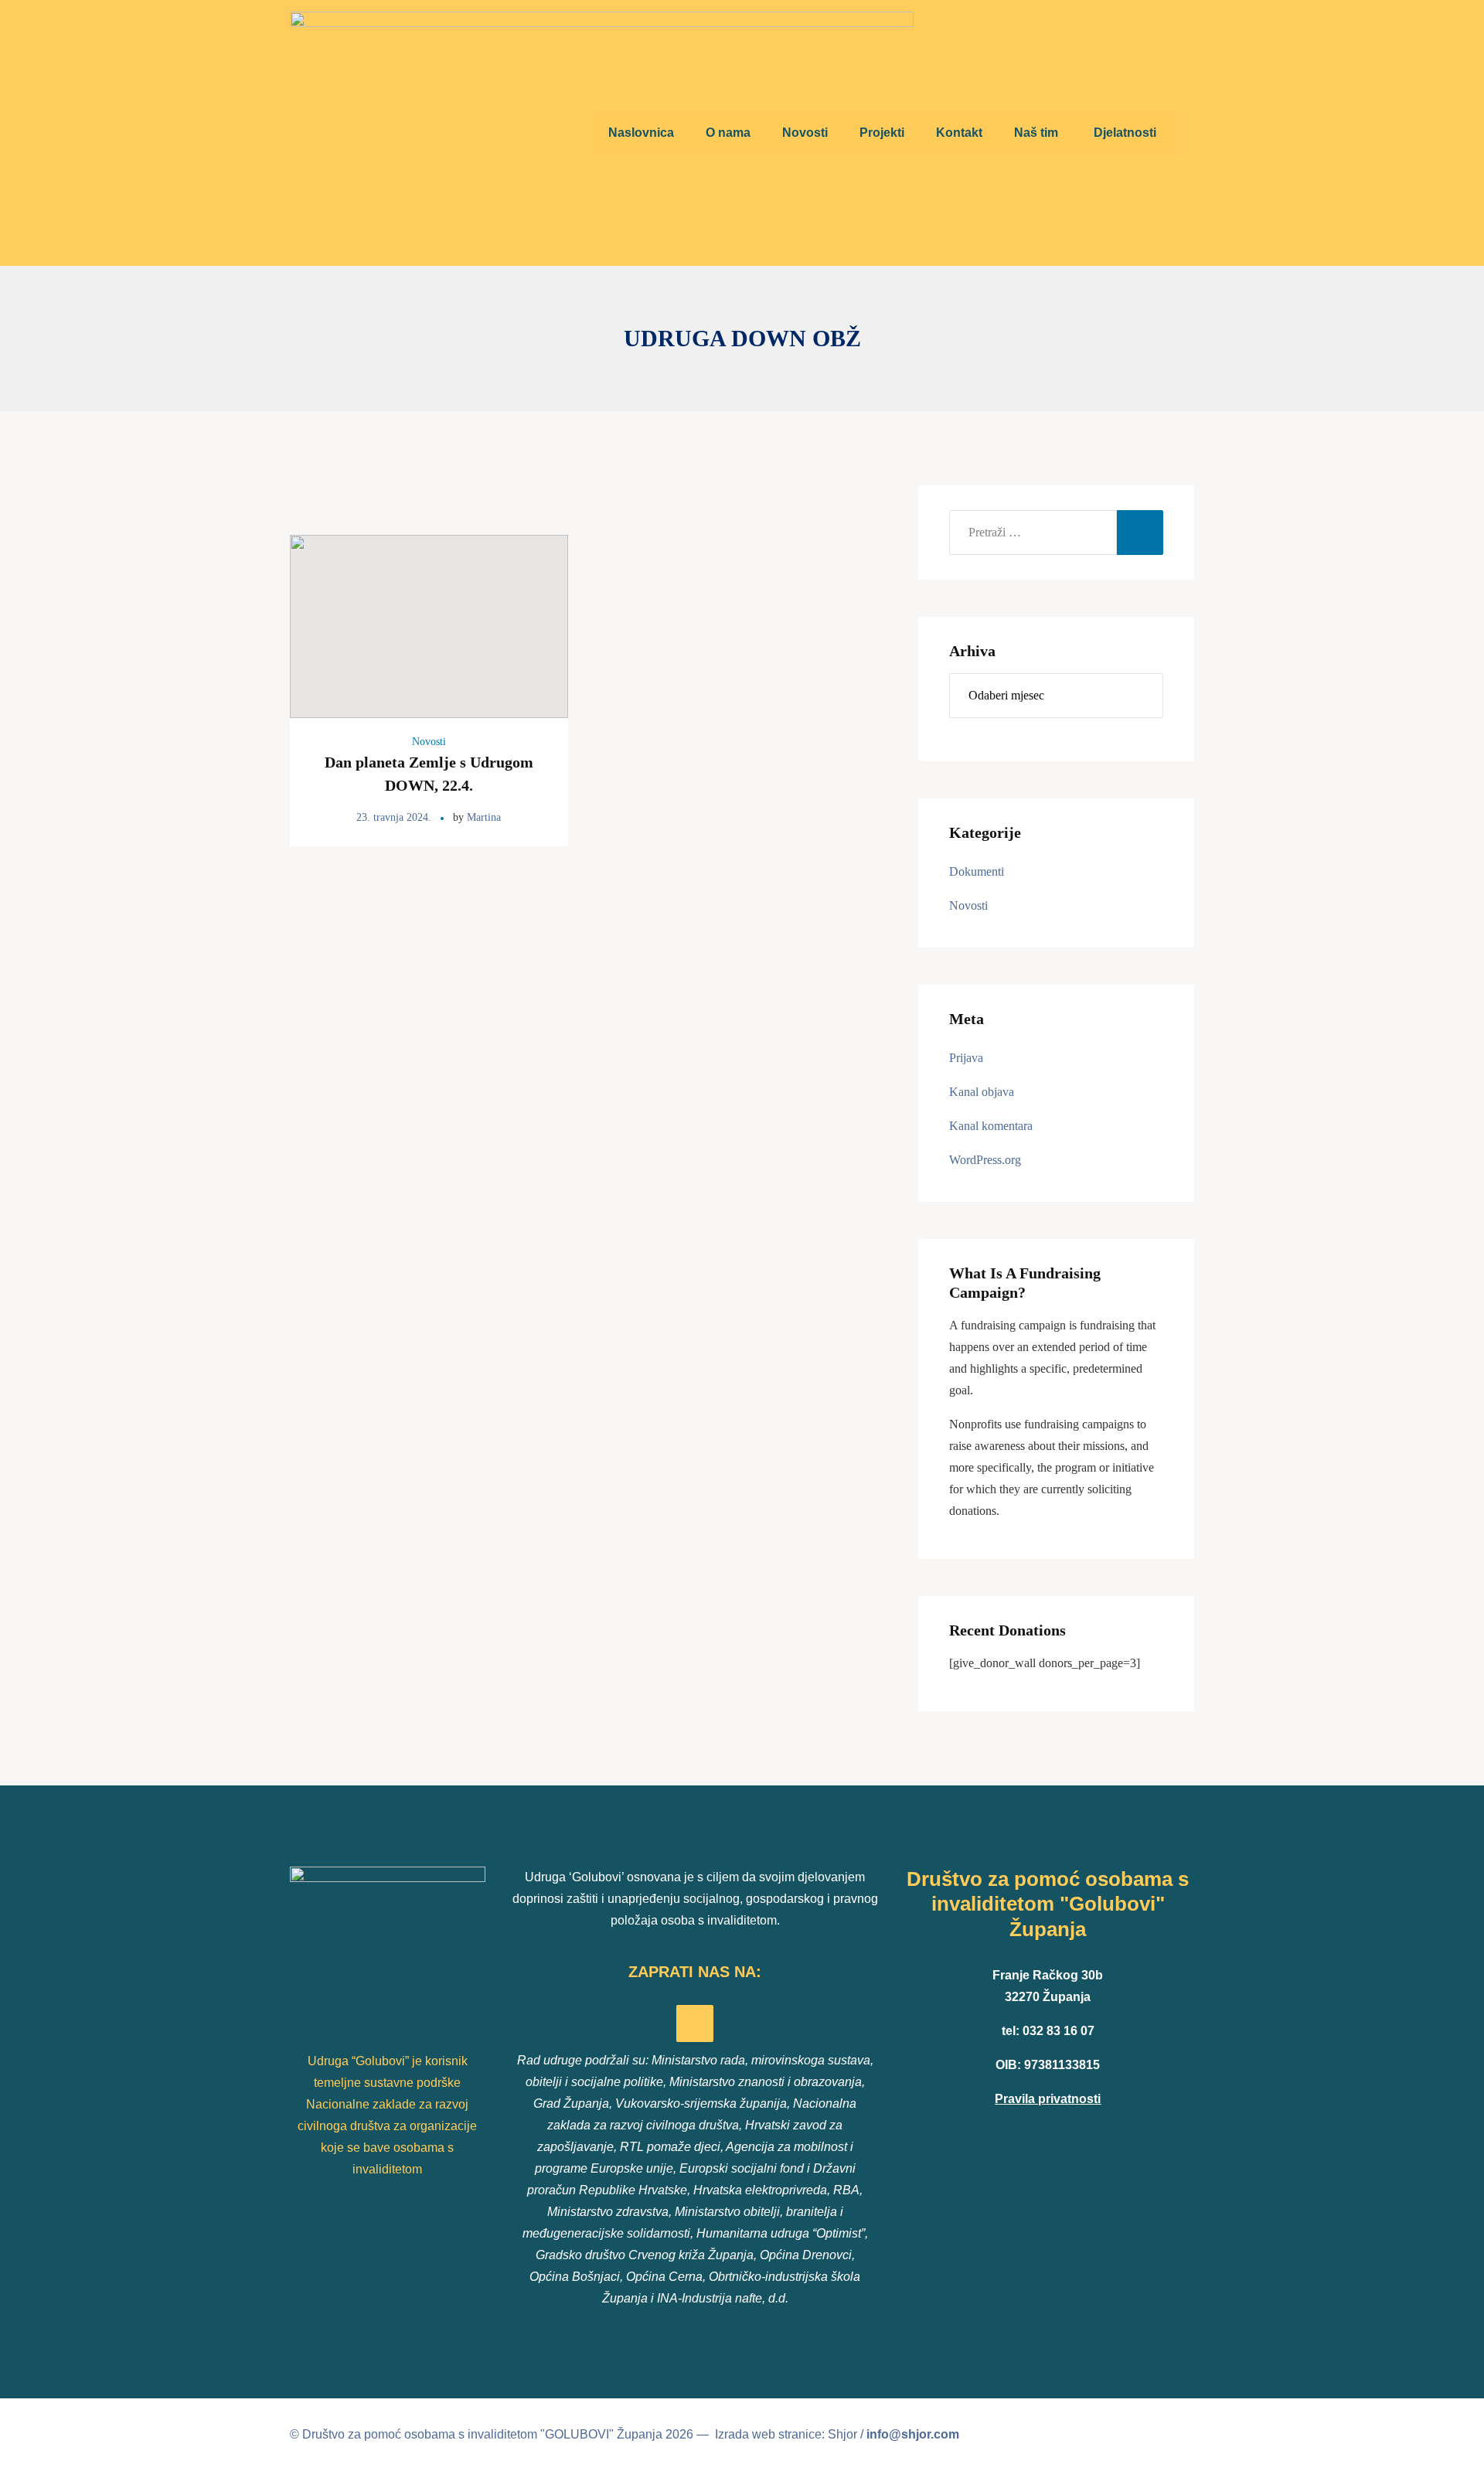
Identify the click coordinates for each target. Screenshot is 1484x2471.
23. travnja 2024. (394, 817)
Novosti (429, 742)
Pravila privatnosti (1048, 2099)
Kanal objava (982, 1092)
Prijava (966, 1058)
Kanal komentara (991, 1126)
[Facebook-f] (695, 2023)
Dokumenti (977, 871)
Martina (484, 817)
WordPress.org (985, 1160)
